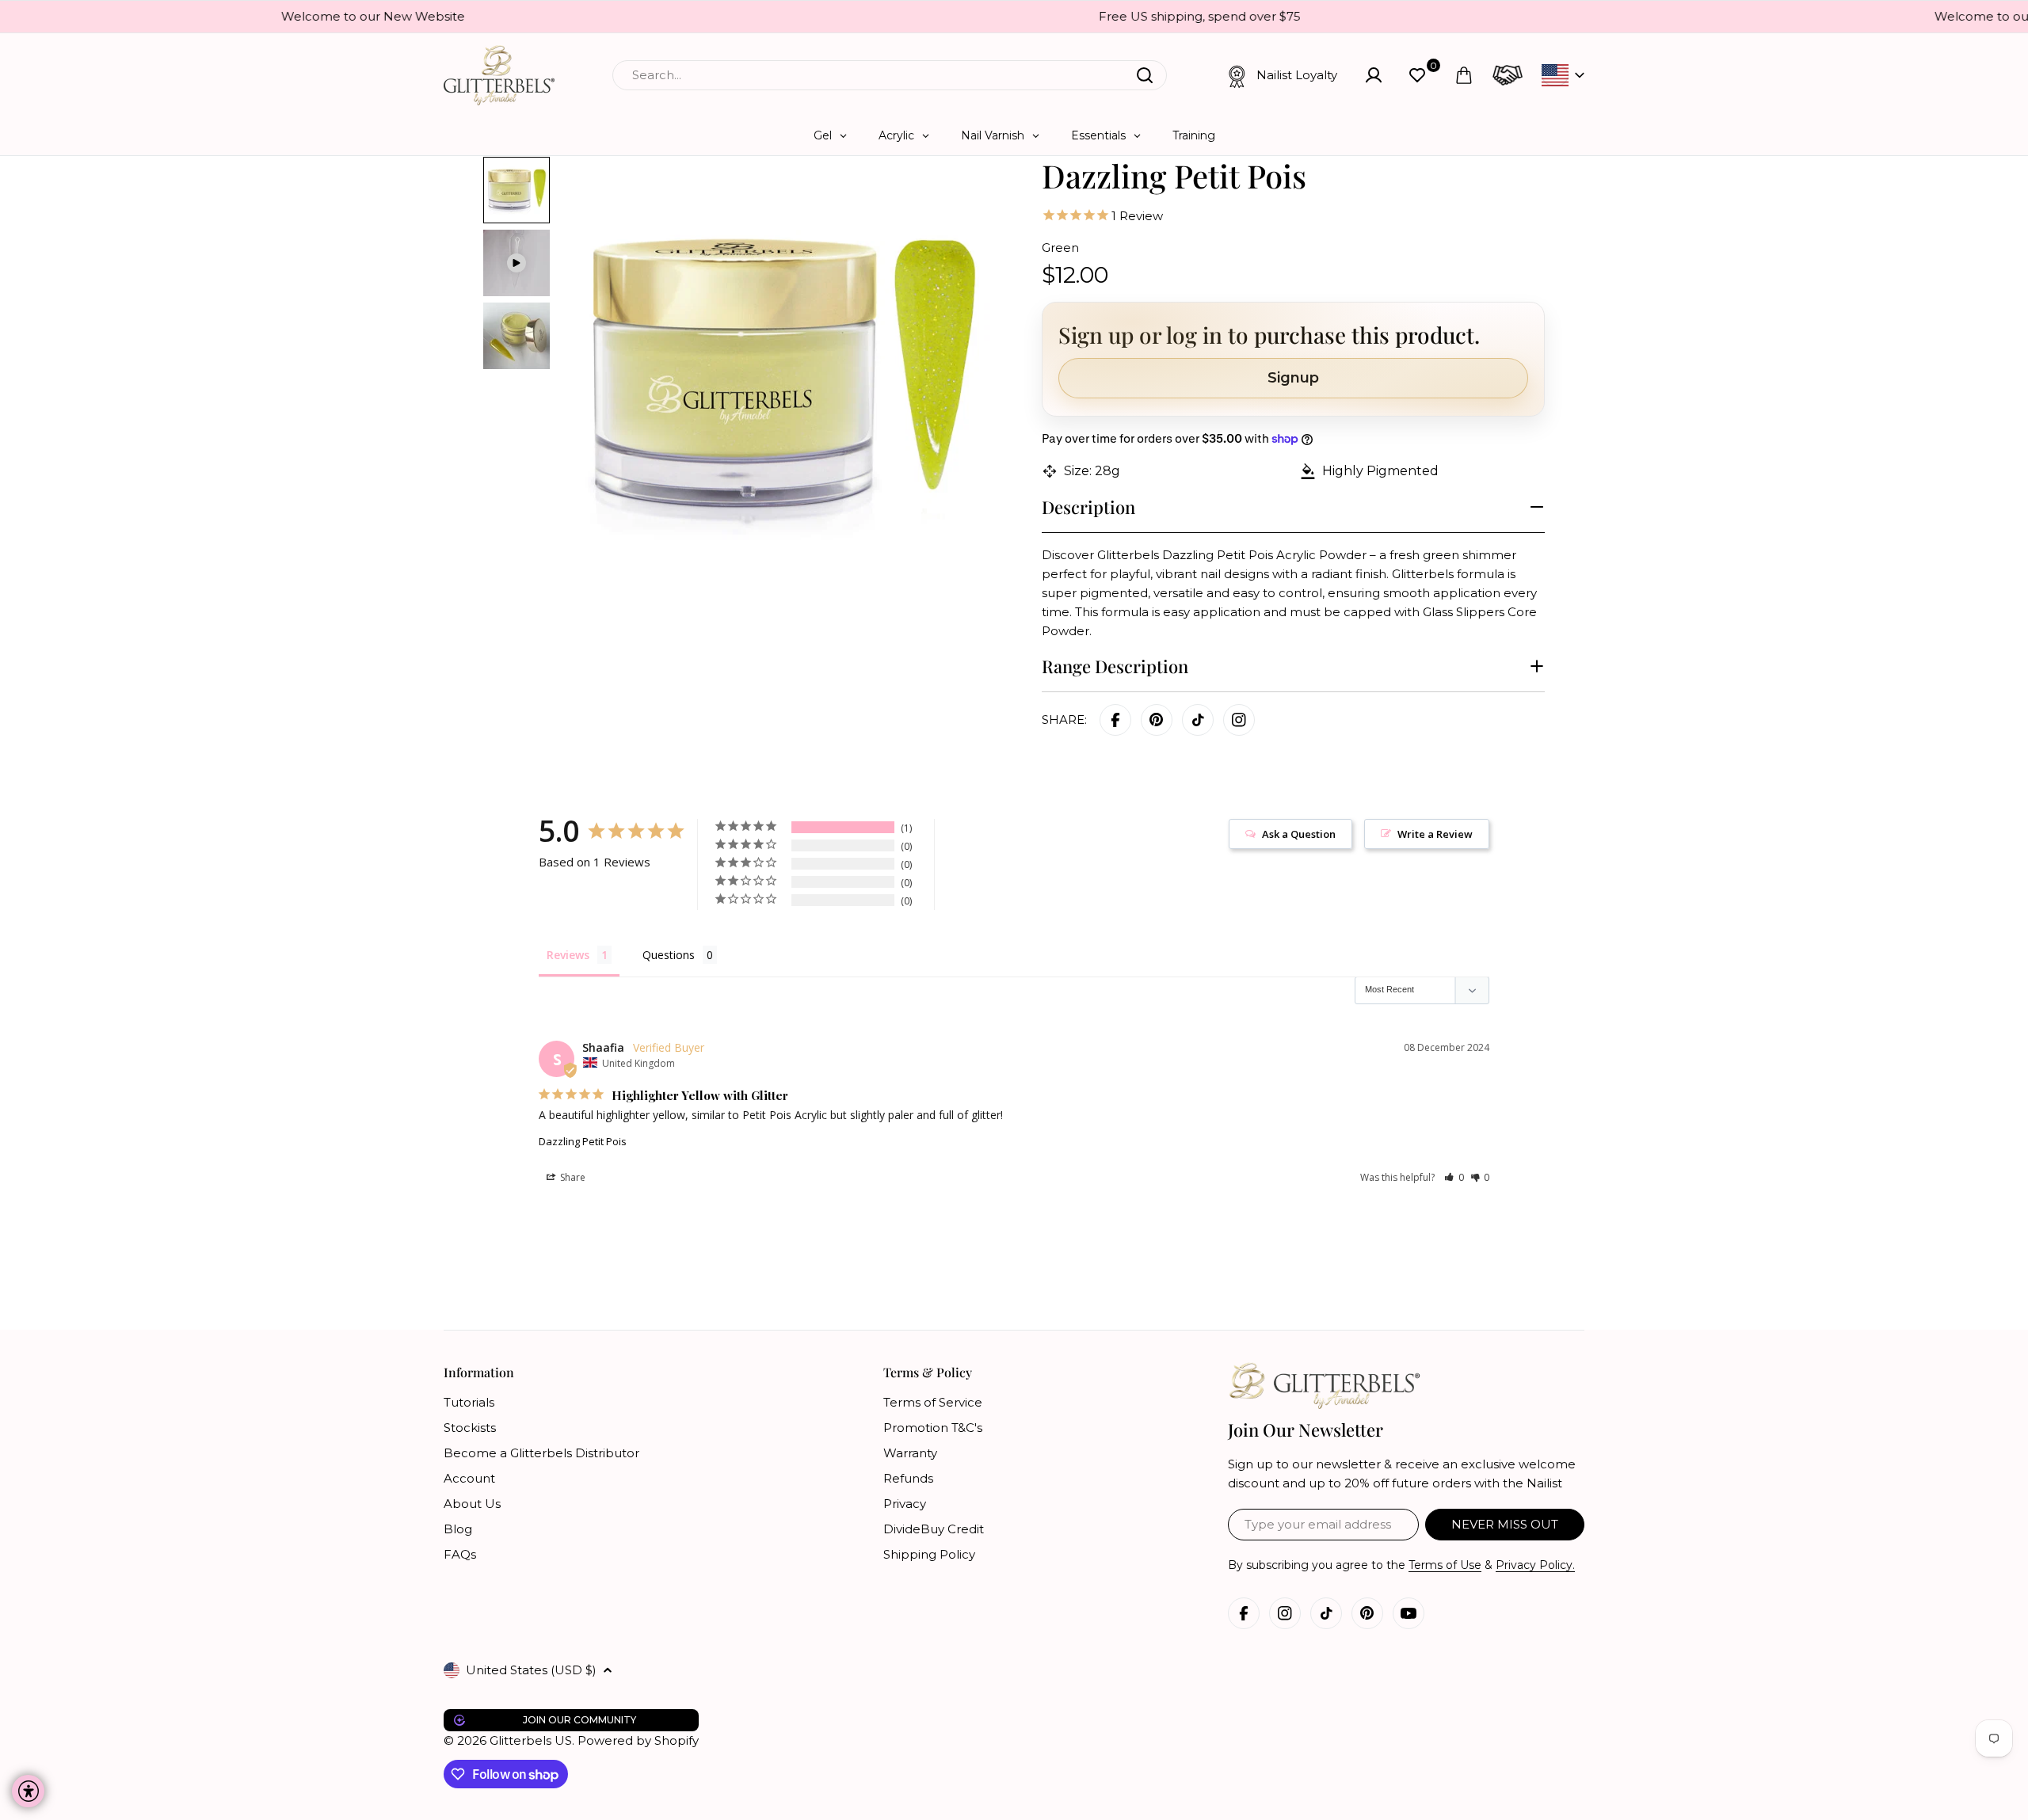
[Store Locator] (1508, 75)
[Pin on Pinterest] (1157, 720)
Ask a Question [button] (1299, 834)
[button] (1454, 1177)
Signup (1293, 378)
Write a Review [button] (1435, 834)
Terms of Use (1445, 1565)
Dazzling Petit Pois (583, 1141)
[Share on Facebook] (1115, 720)
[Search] (1145, 75)
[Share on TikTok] (1198, 720)
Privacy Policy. (1535, 1565)
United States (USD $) (531, 1670)
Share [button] (572, 1177)
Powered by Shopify (638, 1740)
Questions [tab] (669, 955)
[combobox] (890, 75)
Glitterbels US (531, 1740)
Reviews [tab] (568, 955)
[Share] (1239, 720)
